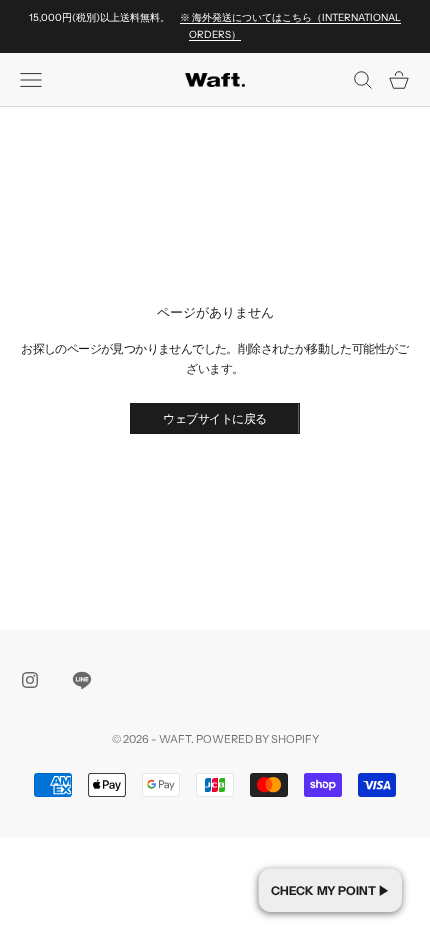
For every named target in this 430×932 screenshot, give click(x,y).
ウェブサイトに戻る (215, 418)
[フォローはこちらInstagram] (30, 680)
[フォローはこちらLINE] (82, 680)
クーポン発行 (330, 890)
